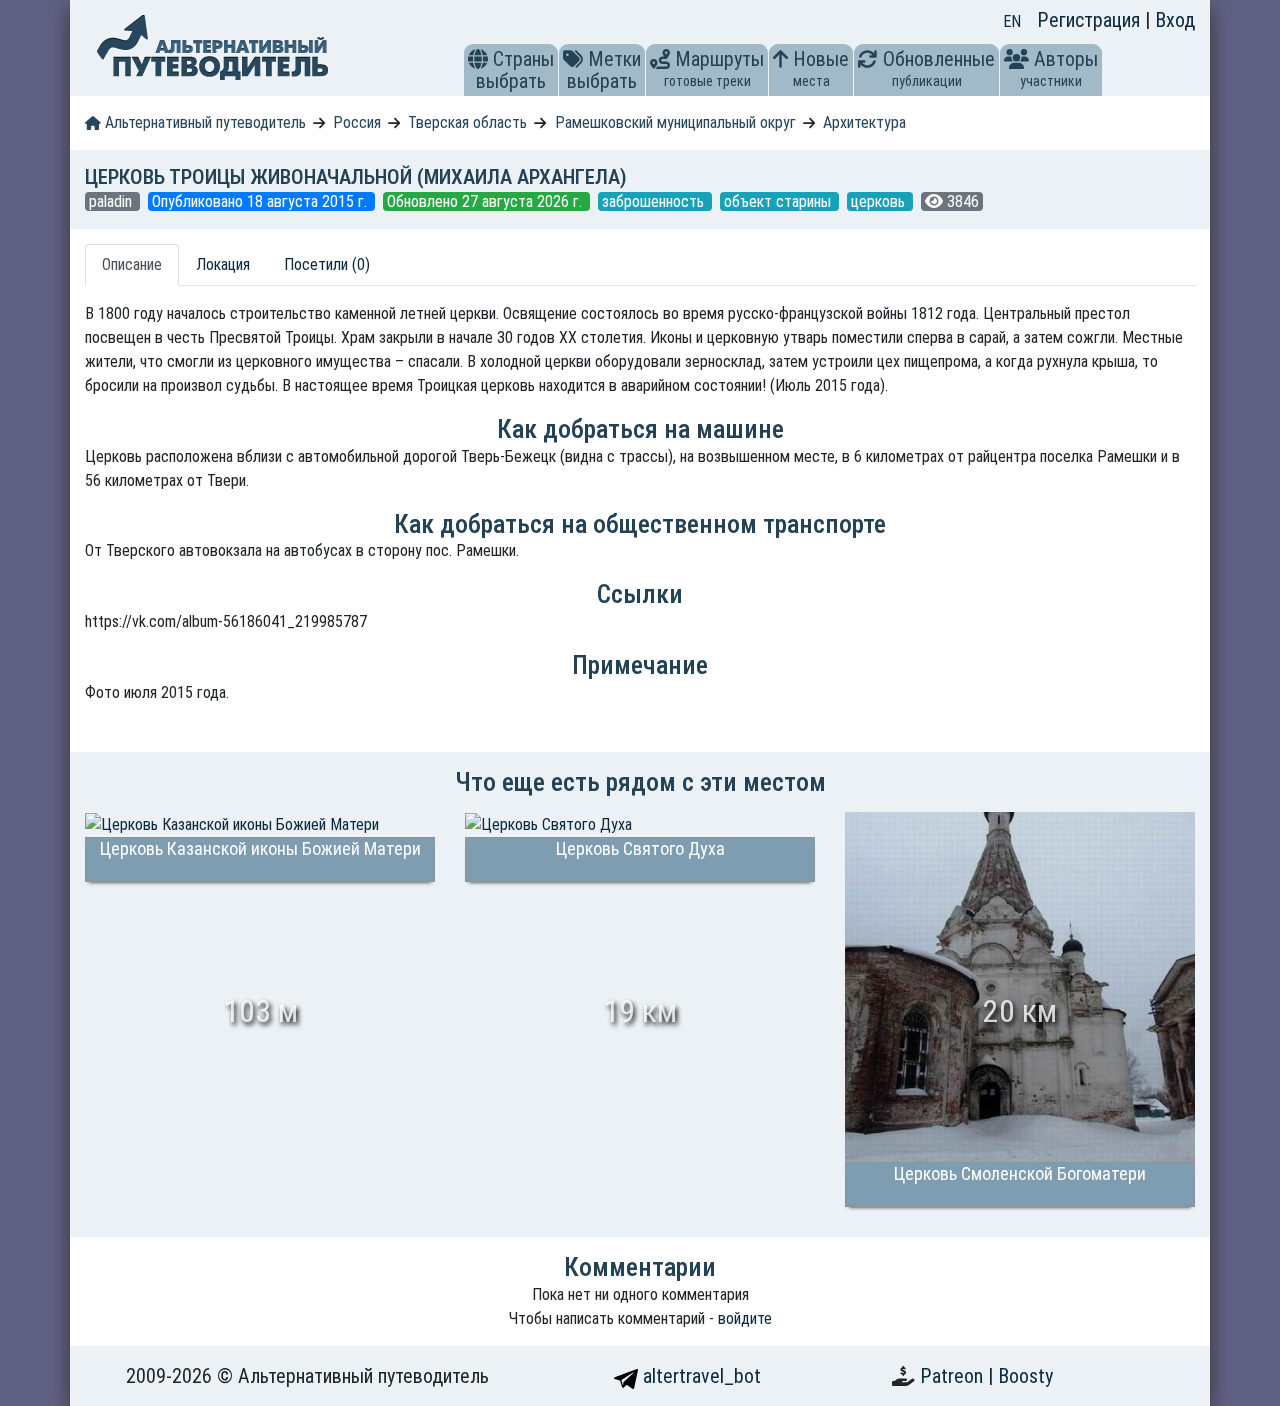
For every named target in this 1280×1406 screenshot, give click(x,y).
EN (1012, 21)
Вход (1175, 20)
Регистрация (1091, 20)
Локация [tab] (223, 264)
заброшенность (655, 201)
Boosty (1025, 1376)
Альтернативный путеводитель (203, 122)
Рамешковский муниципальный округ (675, 122)
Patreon (954, 1376)
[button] (478, 59)
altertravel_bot (699, 1376)
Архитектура (864, 122)
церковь (880, 201)
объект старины (779, 201)
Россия (357, 122)
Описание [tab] (132, 264)
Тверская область (467, 122)
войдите (745, 1318)
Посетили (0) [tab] (327, 264)
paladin (112, 201)
